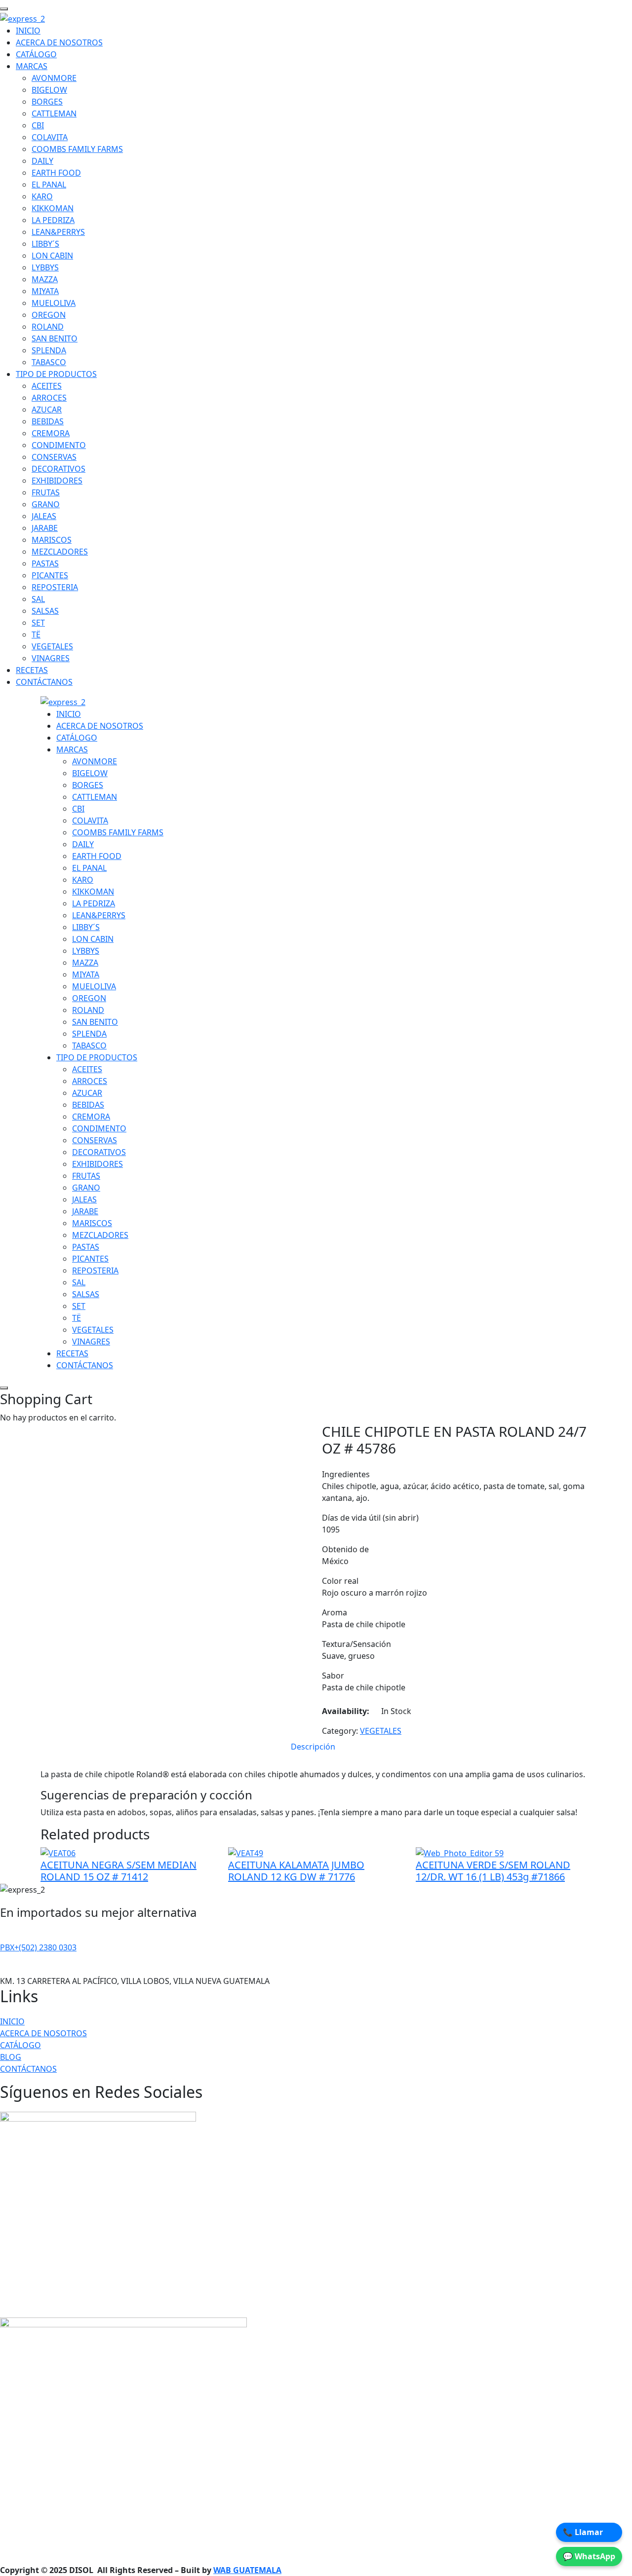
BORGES (47, 102)
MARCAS (32, 66)
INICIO (28, 31)
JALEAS (44, 516)
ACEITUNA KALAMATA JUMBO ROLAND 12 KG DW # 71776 (296, 1871)
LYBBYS (45, 267)
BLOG (11, 2057)
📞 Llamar (583, 2532)
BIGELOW (49, 90)
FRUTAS (46, 492)
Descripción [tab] (313, 1747)
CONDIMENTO (59, 445)
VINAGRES (51, 658)
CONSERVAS (54, 457)
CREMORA (51, 433)
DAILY (42, 161)
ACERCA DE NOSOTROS (59, 42)
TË (36, 635)
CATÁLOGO (36, 54)
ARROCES (49, 398)
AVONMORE (54, 78)
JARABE (45, 528)
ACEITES (47, 386)
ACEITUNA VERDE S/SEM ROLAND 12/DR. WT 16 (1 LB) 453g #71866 (493, 1871)
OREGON (49, 315)
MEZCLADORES (60, 552)
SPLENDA (49, 350)
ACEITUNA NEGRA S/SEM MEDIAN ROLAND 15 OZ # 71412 (118, 1871)
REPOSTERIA (55, 587)
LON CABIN (52, 256)
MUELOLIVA (54, 303)
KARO (42, 196)
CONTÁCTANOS (44, 682)
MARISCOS (52, 540)
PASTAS (45, 563)
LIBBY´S (45, 244)
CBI (38, 125)
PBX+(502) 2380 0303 (38, 1947)
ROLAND (48, 327)
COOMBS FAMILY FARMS (77, 149)
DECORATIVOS (59, 469)
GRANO (46, 504)
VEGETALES (52, 646)
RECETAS (32, 670)
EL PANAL (49, 185)
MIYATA (45, 291)
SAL (38, 599)
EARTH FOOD (56, 173)
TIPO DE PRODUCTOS (56, 374)
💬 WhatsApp (589, 2556)
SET (38, 623)
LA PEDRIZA (53, 220)
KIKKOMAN (53, 208)
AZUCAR (47, 410)
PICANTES (50, 575)
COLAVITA (50, 137)
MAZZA (45, 279)
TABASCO (49, 362)
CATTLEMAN (54, 113)
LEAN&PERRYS (58, 232)
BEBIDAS (48, 421)
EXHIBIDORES (57, 481)
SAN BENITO (55, 338)
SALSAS (45, 611)
